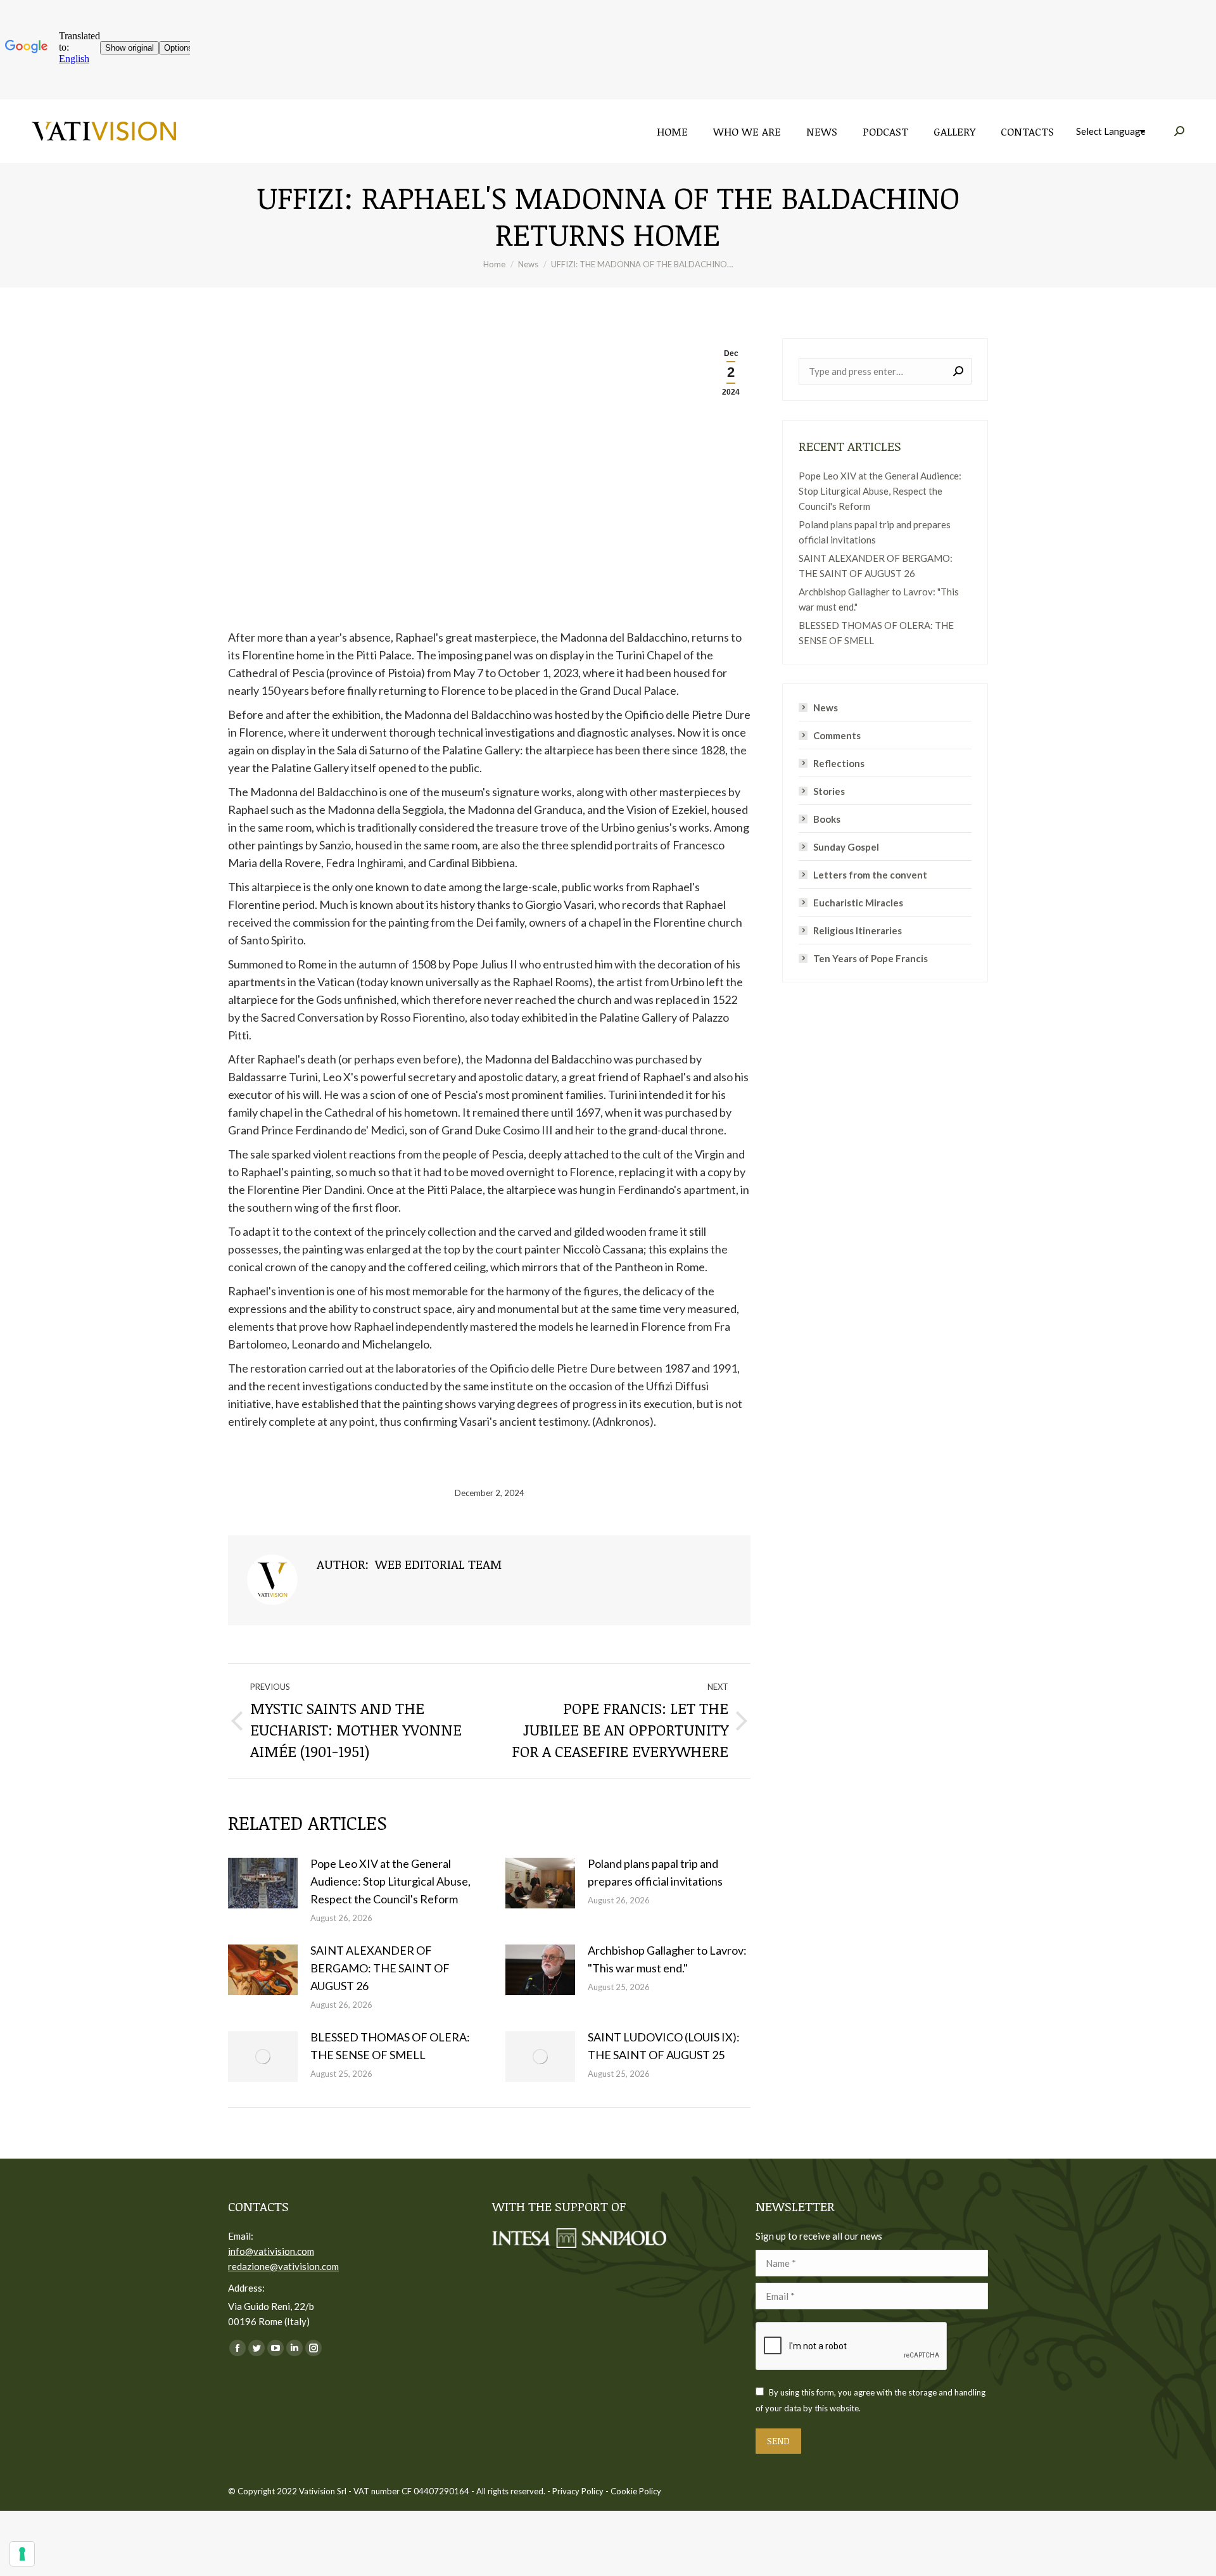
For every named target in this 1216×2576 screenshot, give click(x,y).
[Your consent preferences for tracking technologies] (22, 2554)
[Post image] (263, 1883)
